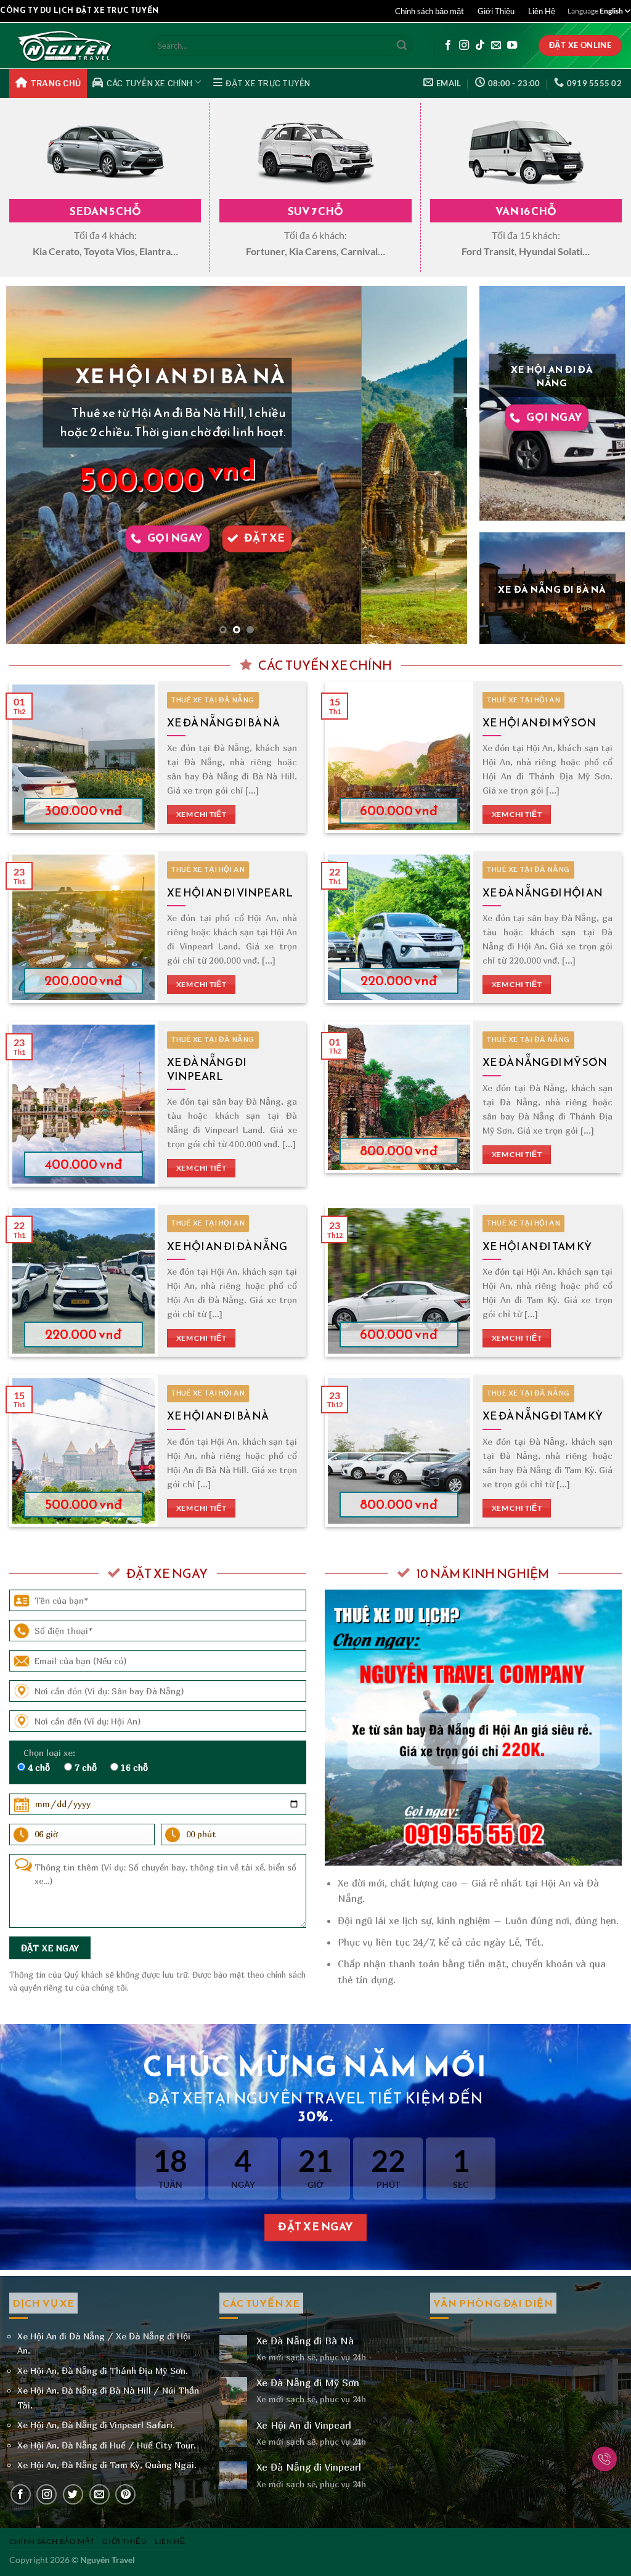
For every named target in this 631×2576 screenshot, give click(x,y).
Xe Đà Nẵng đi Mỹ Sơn (545, 1062)
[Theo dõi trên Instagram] (464, 46)
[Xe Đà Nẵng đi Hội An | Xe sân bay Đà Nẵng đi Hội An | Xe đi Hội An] (71, 46)
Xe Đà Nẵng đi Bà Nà (223, 723)
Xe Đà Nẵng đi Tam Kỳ (543, 1416)
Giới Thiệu (496, 11)
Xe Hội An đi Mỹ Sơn (539, 723)
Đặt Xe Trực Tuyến (268, 83)
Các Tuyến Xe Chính (150, 83)
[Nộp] (402, 46)
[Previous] (31, 465)
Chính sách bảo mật (429, 11)
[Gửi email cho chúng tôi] (496, 46)
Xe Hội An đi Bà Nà (218, 1416)
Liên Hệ (542, 11)
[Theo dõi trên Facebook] (448, 46)
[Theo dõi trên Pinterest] (125, 2494)
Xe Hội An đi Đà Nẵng (227, 1246)
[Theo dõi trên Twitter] (73, 2494)
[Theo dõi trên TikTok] (480, 46)
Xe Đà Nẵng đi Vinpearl (207, 1069)
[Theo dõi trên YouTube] (512, 46)
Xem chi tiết (201, 814)
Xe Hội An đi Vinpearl (230, 893)
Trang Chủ (55, 83)
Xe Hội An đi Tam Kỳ (537, 1246)
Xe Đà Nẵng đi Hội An (543, 893)
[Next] (442, 465)
